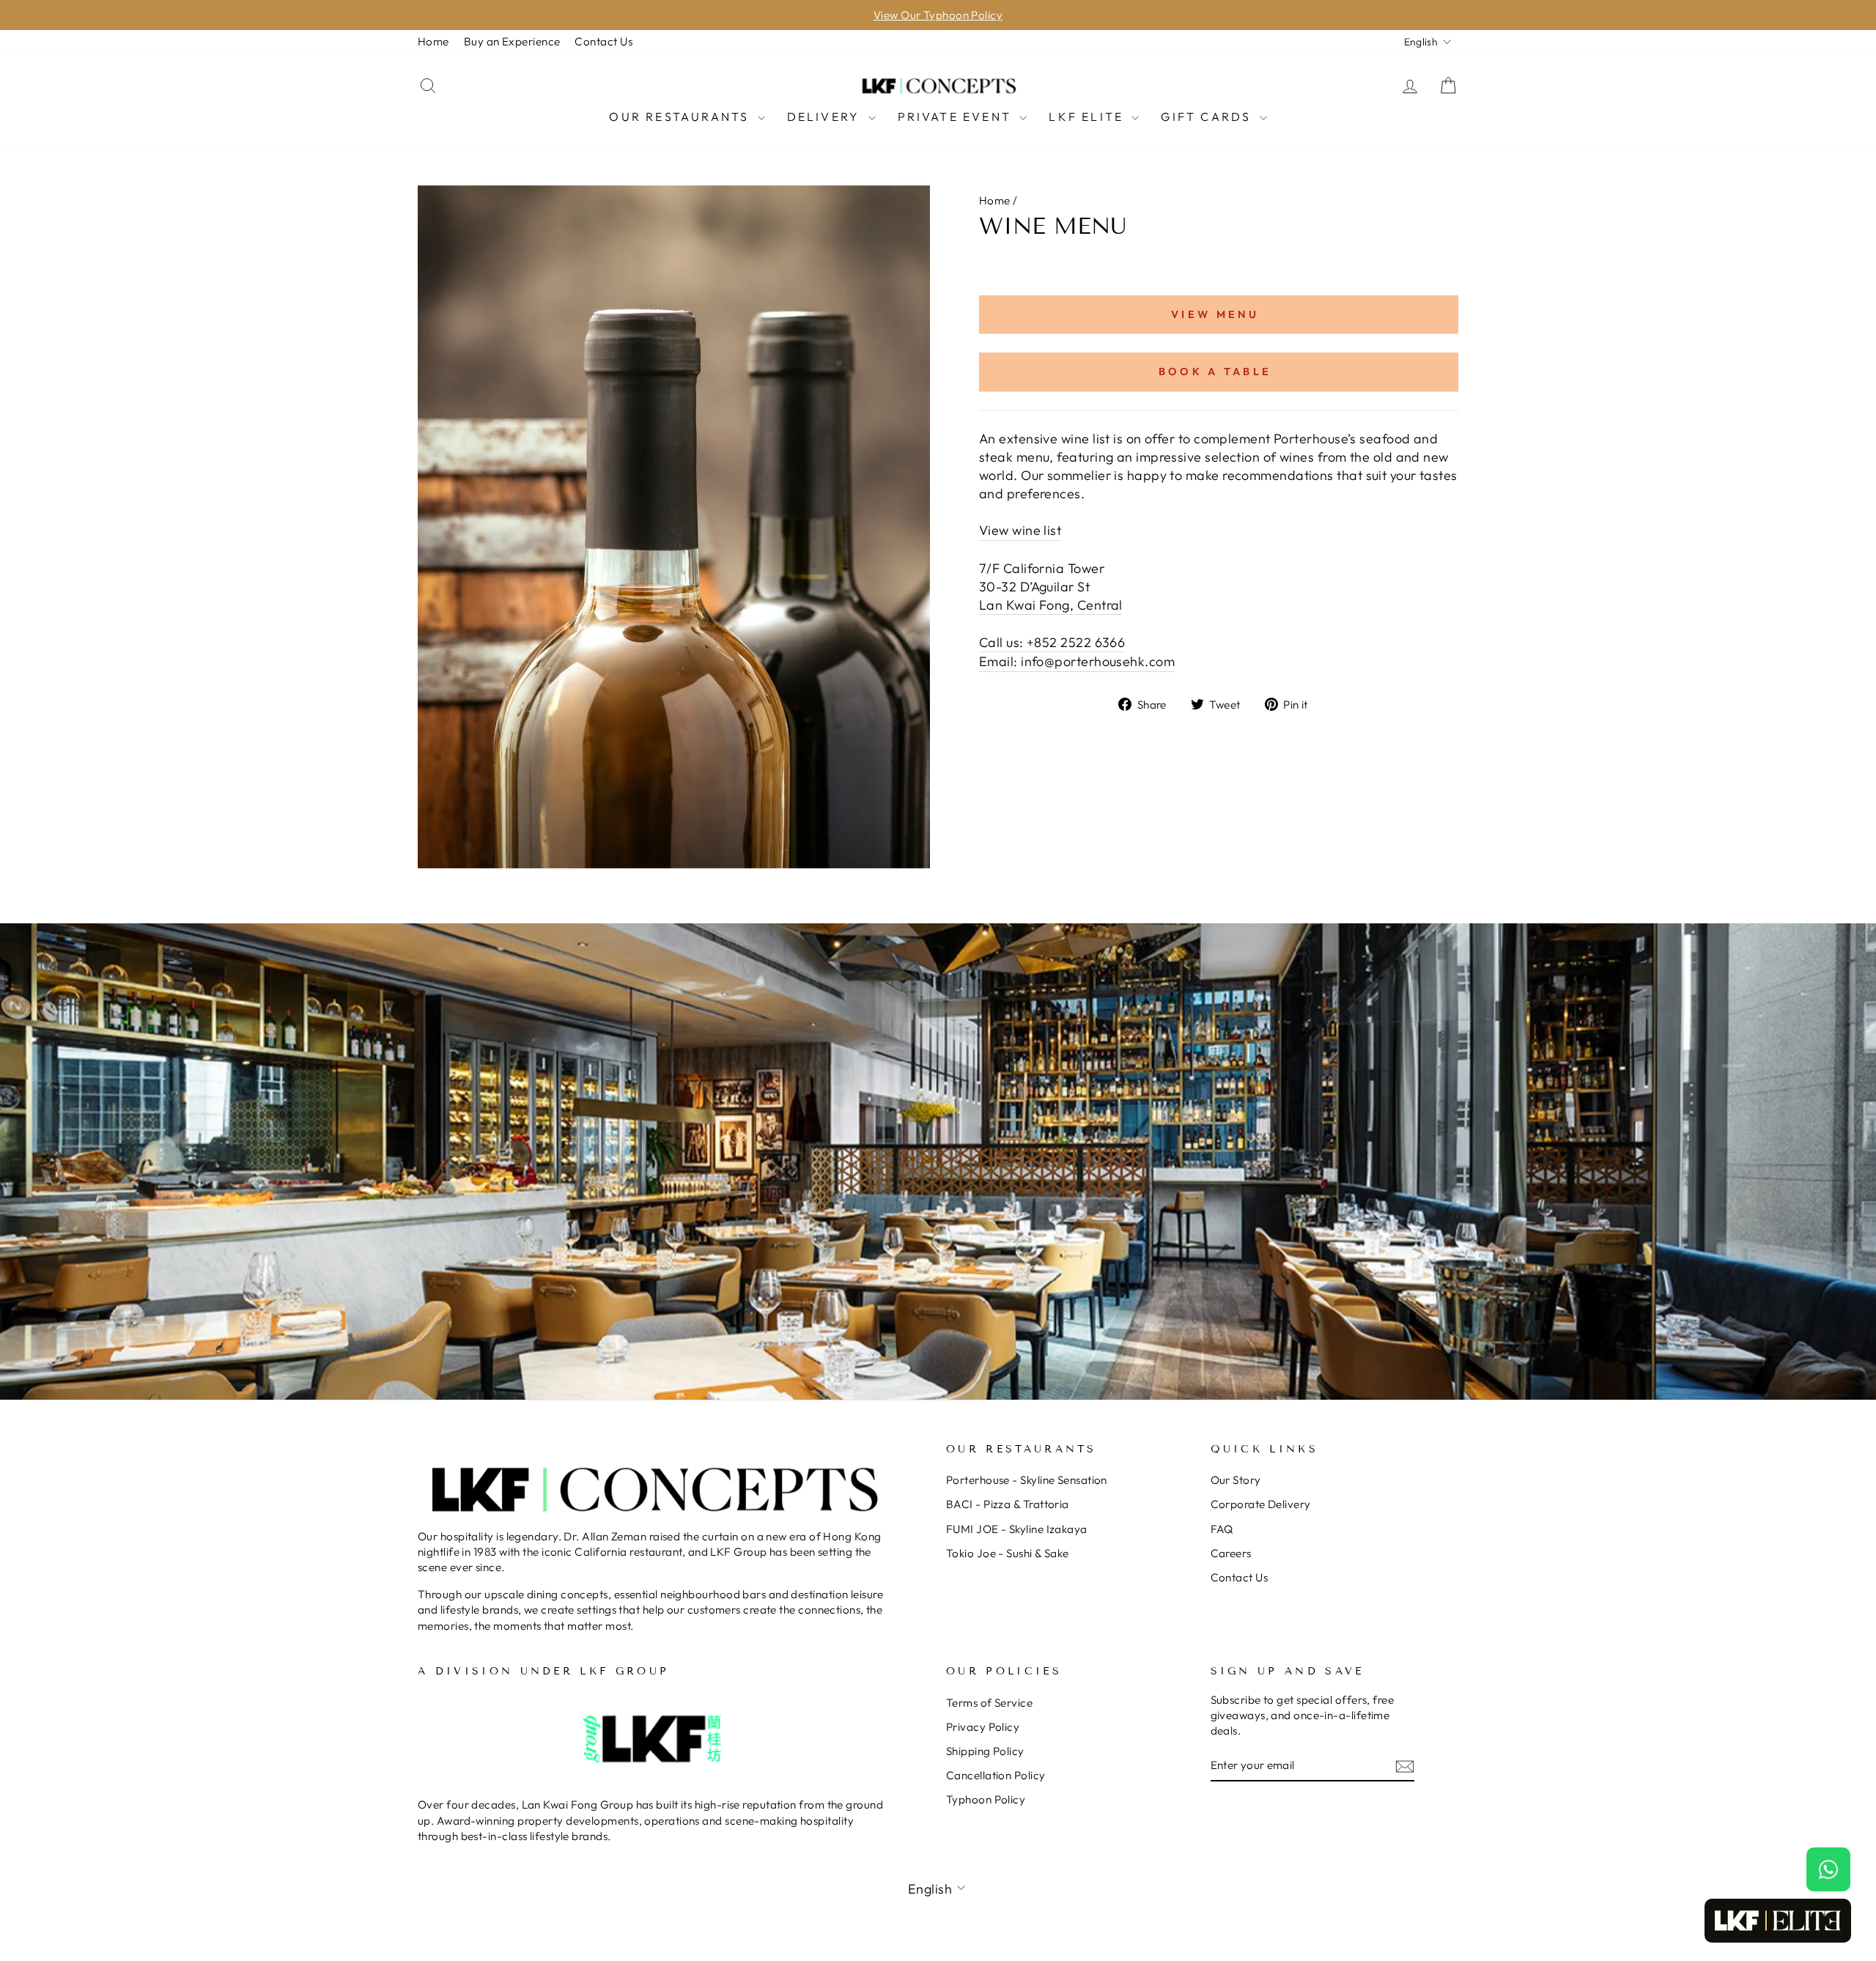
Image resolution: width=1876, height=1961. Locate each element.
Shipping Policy (985, 1751)
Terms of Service (989, 1703)
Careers (1231, 1553)
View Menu (1215, 314)
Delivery (826, 117)
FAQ (1222, 1529)
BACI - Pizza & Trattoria (1008, 1504)
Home (433, 41)
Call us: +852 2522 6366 (1052, 642)
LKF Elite (1088, 117)
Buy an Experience (512, 41)
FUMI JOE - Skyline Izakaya (1017, 1529)
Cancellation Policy (996, 1775)
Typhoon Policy (986, 1799)
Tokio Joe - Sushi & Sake (1008, 1553)
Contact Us (603, 41)
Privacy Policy (983, 1727)
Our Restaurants (681, 117)
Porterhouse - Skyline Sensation (1027, 1480)
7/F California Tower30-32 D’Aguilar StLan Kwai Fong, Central (1051, 587)
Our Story (1236, 1480)
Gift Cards (1208, 117)
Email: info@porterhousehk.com (1077, 661)
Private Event (957, 117)
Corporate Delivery (1261, 1504)
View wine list (1020, 530)
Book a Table (1215, 372)
